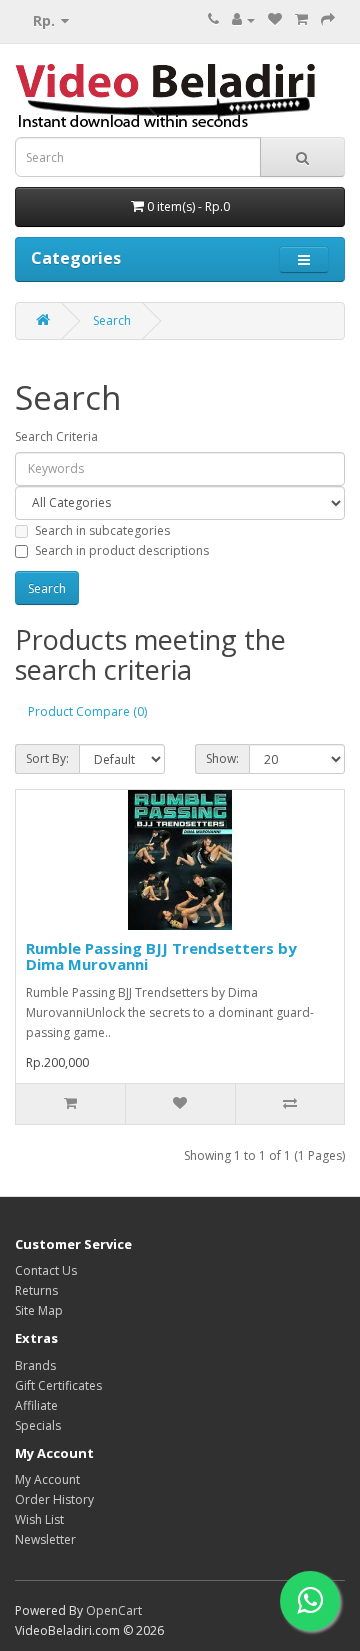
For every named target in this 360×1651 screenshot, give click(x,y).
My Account (47, 1479)
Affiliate (36, 1405)
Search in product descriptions (122, 550)
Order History (54, 1499)
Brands (35, 1365)
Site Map (39, 1310)
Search (112, 320)
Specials (38, 1425)
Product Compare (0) (87, 711)
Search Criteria (56, 436)
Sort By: (47, 758)
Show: (222, 758)
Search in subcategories (102, 530)
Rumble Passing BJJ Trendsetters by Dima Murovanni (161, 956)
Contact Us (46, 1270)
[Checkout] (328, 19)
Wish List (39, 1519)
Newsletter (45, 1539)
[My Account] (243, 19)
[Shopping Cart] (301, 19)
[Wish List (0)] (275, 19)
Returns (36, 1290)
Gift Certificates (58, 1385)
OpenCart (114, 1610)
